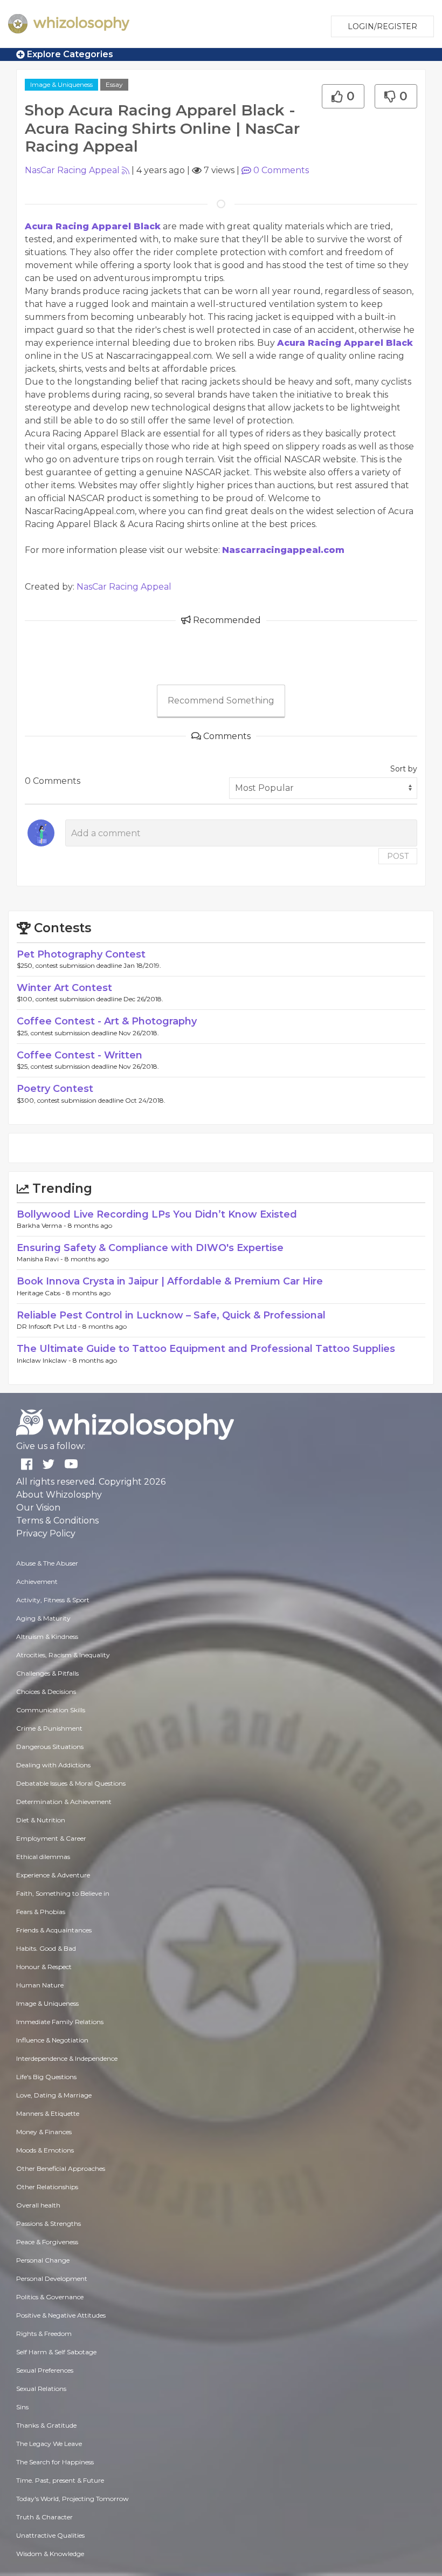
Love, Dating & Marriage (54, 2095)
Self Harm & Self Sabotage (56, 2352)
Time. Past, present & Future (60, 2480)
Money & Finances (44, 2132)
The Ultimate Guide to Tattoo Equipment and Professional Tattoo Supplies (206, 1349)
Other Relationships (47, 2187)
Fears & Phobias (41, 1912)
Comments (281, 170)
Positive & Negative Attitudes (61, 2315)
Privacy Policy (46, 1533)
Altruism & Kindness (47, 1637)
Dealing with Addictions (53, 1765)
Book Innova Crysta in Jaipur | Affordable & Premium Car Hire (170, 1281)
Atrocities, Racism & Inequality (63, 1655)
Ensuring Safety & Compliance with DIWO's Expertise (150, 1248)
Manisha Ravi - (41, 1259)
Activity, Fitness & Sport (53, 1600)
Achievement (37, 1581)
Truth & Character (44, 2517)
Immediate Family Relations (60, 2022)
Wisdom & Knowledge (50, 2554)
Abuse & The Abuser (47, 1563)
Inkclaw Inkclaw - (45, 1360)
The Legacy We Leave (49, 2444)
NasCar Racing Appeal (72, 170)
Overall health (38, 2205)
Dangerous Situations (50, 1747)
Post (398, 856)
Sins (22, 2407)
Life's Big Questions (46, 2077)
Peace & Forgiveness (47, 2242)
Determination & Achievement (64, 1802)
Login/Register (382, 26)
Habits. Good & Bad (46, 1948)
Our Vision (38, 1508)
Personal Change (43, 2260)
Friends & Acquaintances (54, 1930)
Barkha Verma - (42, 1225)
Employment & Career (51, 1838)
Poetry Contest (55, 1089)
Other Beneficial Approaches (61, 2168)
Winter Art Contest (64, 988)
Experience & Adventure (53, 1875)
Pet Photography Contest (81, 954)
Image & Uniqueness (61, 84)
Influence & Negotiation (52, 2040)
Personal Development (52, 2278)
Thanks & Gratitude (46, 2425)
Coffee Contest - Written (80, 1055)
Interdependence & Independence (67, 2058)
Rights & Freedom (44, 2334)
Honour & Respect (44, 1967)
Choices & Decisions (46, 1692)
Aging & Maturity (43, 1618)
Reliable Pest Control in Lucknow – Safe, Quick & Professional (171, 1315)
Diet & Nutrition (41, 1820)
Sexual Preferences (45, 2370)
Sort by (404, 769)
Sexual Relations (41, 2389)
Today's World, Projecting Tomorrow (72, 2499)
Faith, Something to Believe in (63, 1893)
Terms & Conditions (57, 1521)
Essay (114, 84)
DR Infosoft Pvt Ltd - (50, 1326)
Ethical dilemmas (43, 1857)
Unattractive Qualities (50, 2535)
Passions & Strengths (49, 2223)
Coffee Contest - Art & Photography (107, 1021)
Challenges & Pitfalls (47, 1673)
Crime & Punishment (49, 1728)
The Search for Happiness (55, 2462)
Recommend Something (221, 701)
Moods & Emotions (45, 2150)
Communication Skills (51, 1710)
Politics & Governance (50, 2297)
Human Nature (40, 1985)
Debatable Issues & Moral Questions (71, 1783)
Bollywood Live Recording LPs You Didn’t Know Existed (157, 1214)
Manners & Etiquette (48, 2113)
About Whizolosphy (59, 1495)
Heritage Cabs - (42, 1293)
